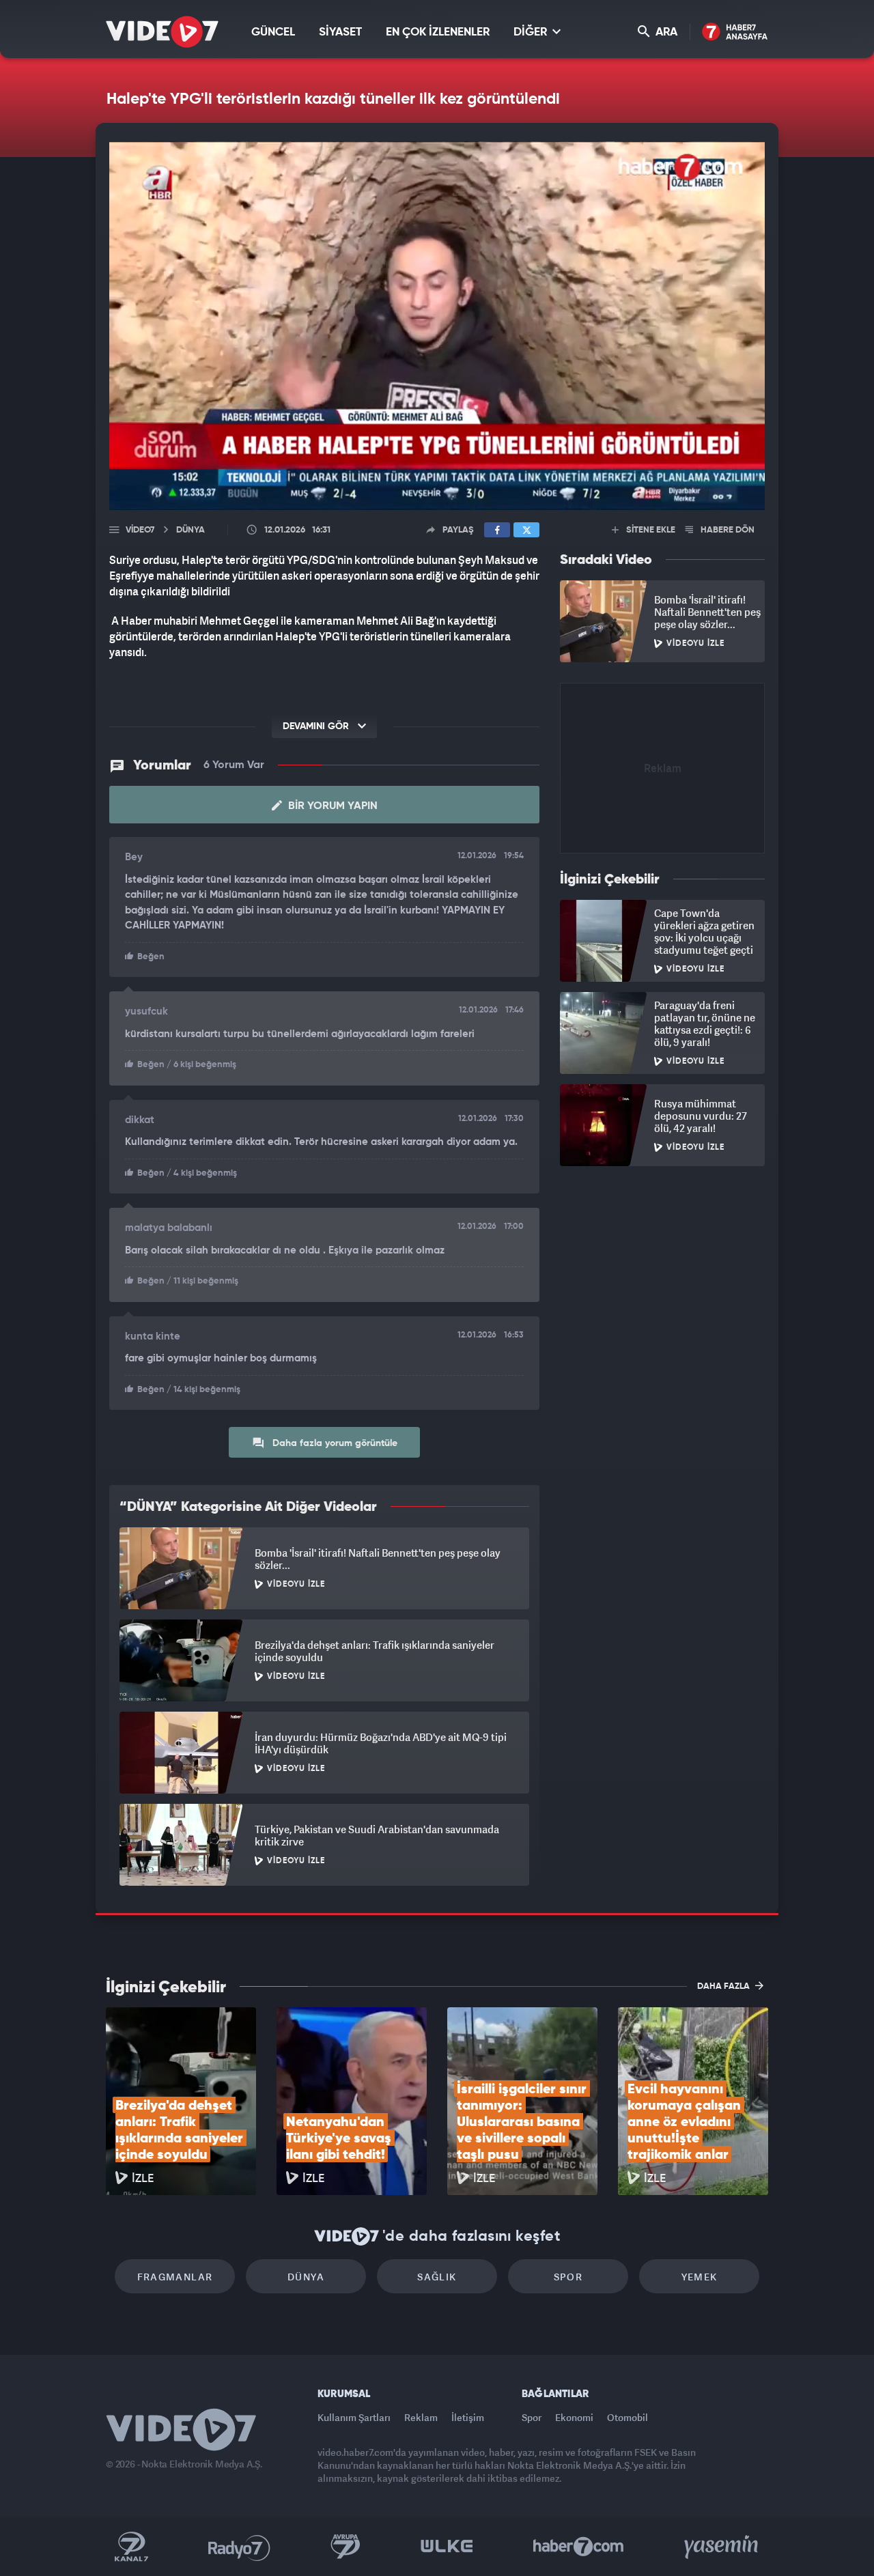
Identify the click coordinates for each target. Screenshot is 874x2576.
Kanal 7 (131, 2547)
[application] (437, 326)
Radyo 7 (239, 2547)
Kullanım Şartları (354, 2417)
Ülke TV (447, 2547)
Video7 (140, 530)
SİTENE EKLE (650, 530)
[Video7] (162, 32)
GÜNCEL (273, 32)
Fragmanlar (175, 2277)
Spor (568, 2277)
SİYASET (340, 32)
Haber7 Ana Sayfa (735, 32)
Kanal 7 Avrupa (346, 2547)
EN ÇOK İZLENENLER (438, 32)
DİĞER (532, 32)
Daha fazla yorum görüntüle (334, 1443)
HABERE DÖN (727, 530)
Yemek (700, 2277)
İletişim (468, 2417)
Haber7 (579, 2547)
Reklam (421, 2417)
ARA (665, 32)
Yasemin (722, 2547)
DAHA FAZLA (724, 1986)
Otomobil (628, 2417)
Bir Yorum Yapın (332, 806)
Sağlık (437, 2277)
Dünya (306, 2277)
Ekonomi (574, 2417)
